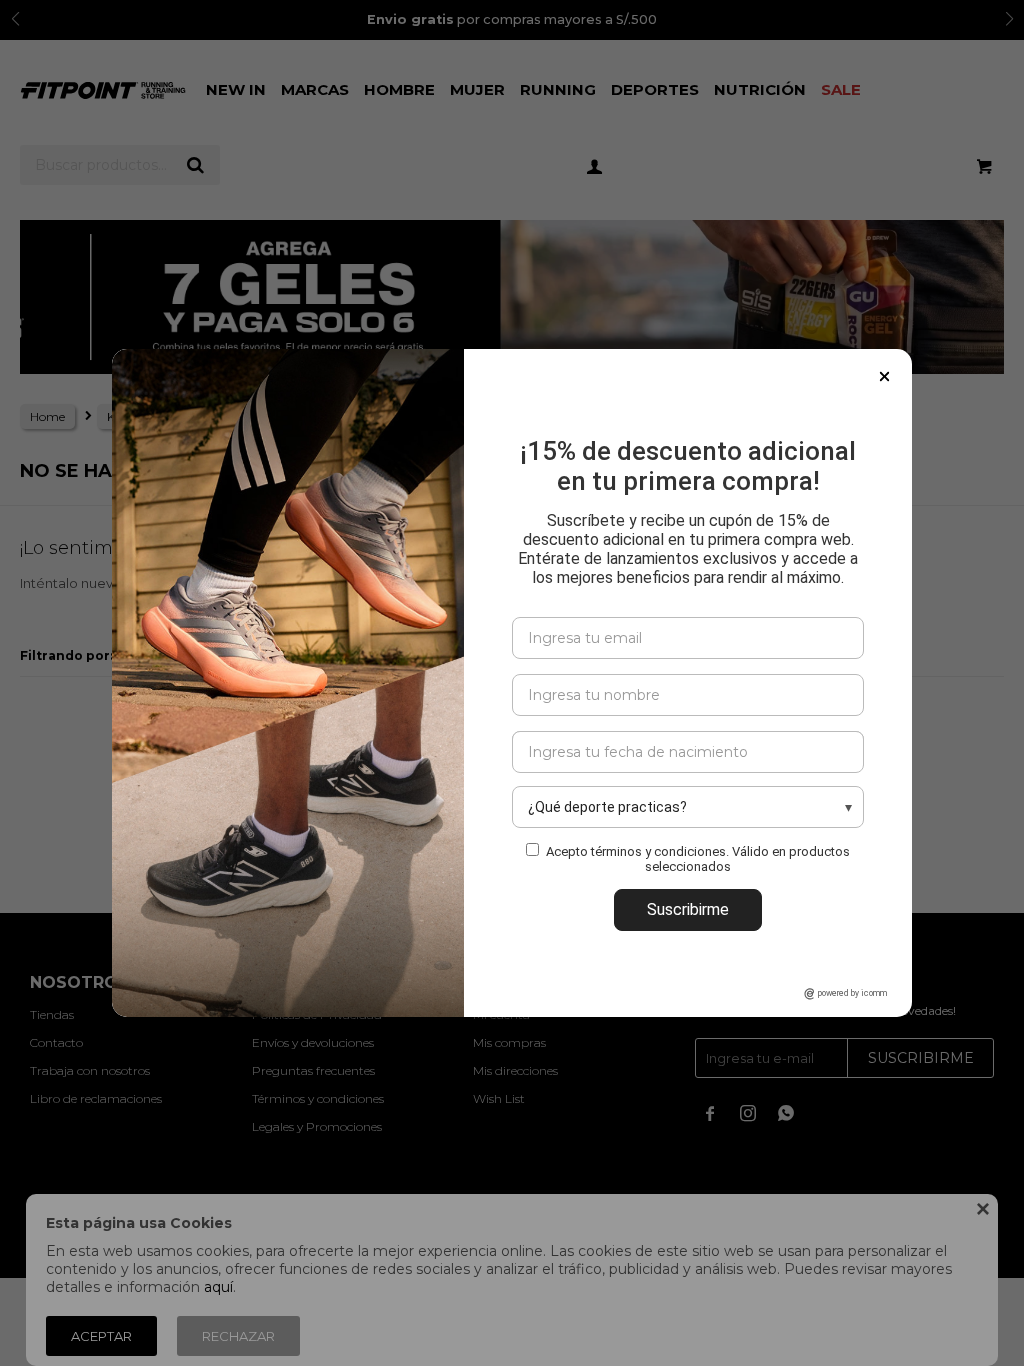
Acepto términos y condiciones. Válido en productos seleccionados (698, 859)
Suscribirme (688, 909)
